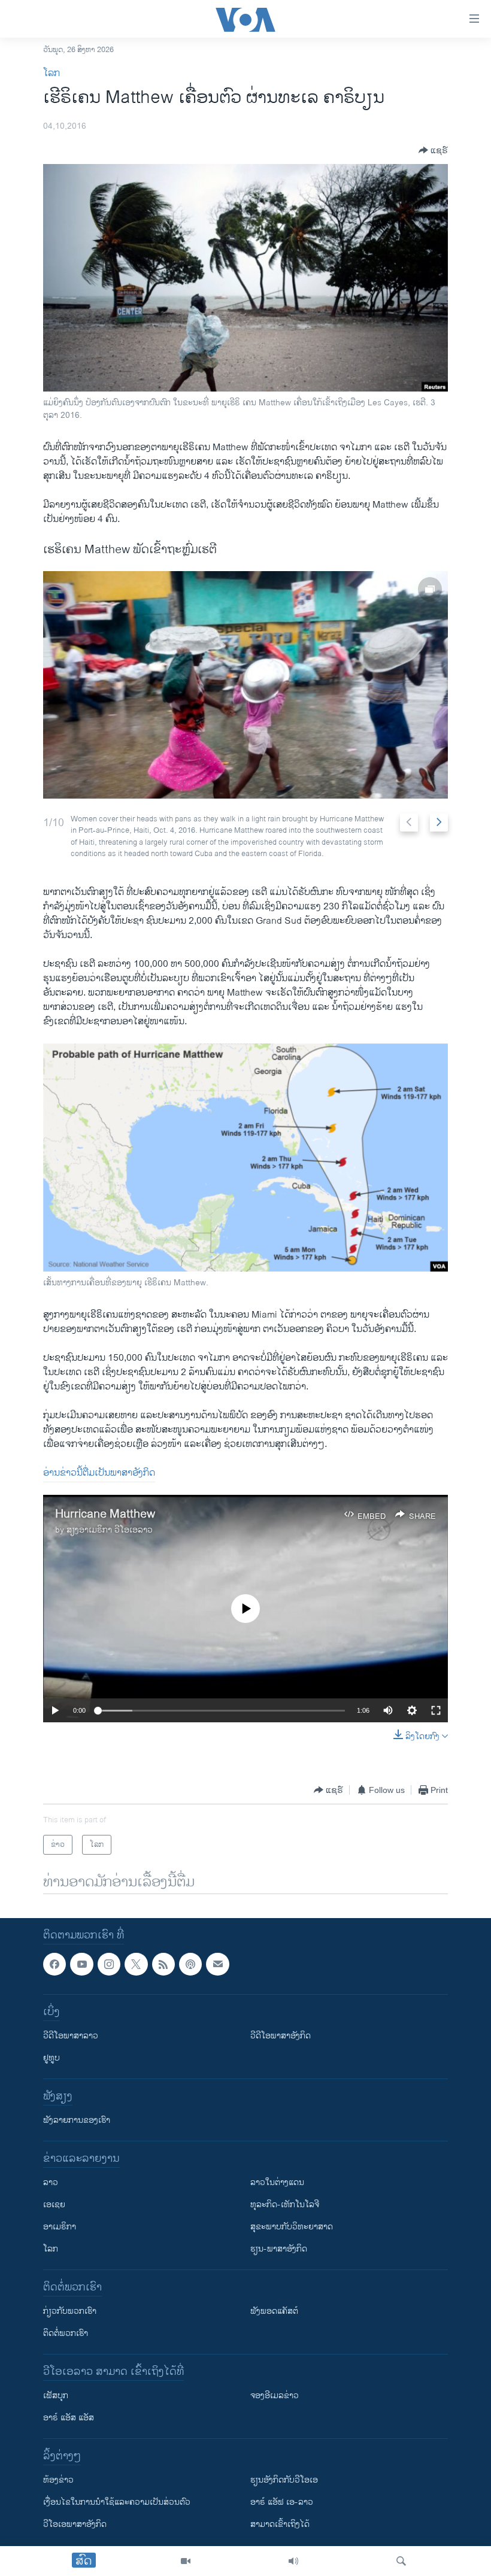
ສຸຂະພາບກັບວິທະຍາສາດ (292, 2227)
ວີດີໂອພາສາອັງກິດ (281, 2036)
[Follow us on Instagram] (109, 1964)
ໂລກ (51, 73)
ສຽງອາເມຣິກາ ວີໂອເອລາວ (110, 1530)
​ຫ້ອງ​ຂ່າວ (58, 2480)
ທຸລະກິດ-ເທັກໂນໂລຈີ (285, 2205)
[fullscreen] (436, 1710)
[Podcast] (190, 1964)
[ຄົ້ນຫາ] (401, 2561)
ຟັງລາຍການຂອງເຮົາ (77, 2120)
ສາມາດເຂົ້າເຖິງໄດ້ (280, 2524)
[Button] (433, 150)
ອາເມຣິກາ (60, 2227)
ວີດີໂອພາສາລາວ (71, 2036)
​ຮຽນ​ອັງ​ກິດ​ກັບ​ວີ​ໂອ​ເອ (284, 2480)
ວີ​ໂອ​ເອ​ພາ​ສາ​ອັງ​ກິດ (75, 2524)
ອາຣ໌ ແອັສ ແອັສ (69, 2418)
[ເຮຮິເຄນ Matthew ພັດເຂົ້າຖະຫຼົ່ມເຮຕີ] (245, 685)
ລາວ (51, 2182)
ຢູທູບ (51, 2058)
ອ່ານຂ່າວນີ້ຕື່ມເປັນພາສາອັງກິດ (99, 1473)
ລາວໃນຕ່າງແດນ (277, 2182)
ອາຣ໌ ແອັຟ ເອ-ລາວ (282, 2502)
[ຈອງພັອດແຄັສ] (217, 1964)
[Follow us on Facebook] (54, 1964)
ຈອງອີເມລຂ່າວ (275, 2396)
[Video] (186, 2561)
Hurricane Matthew (105, 1514)
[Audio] (293, 2561)
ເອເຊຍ (54, 2205)
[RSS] (163, 1964)
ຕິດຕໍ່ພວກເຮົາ (66, 2333)
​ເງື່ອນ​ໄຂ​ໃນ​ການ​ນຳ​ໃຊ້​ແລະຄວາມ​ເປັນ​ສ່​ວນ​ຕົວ (117, 2502)
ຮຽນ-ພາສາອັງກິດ (279, 2249)
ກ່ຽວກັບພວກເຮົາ (70, 2311)
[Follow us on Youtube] (81, 1964)
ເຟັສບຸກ (56, 2396)
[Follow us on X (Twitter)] (136, 1964)
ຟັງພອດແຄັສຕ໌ (274, 2311)
